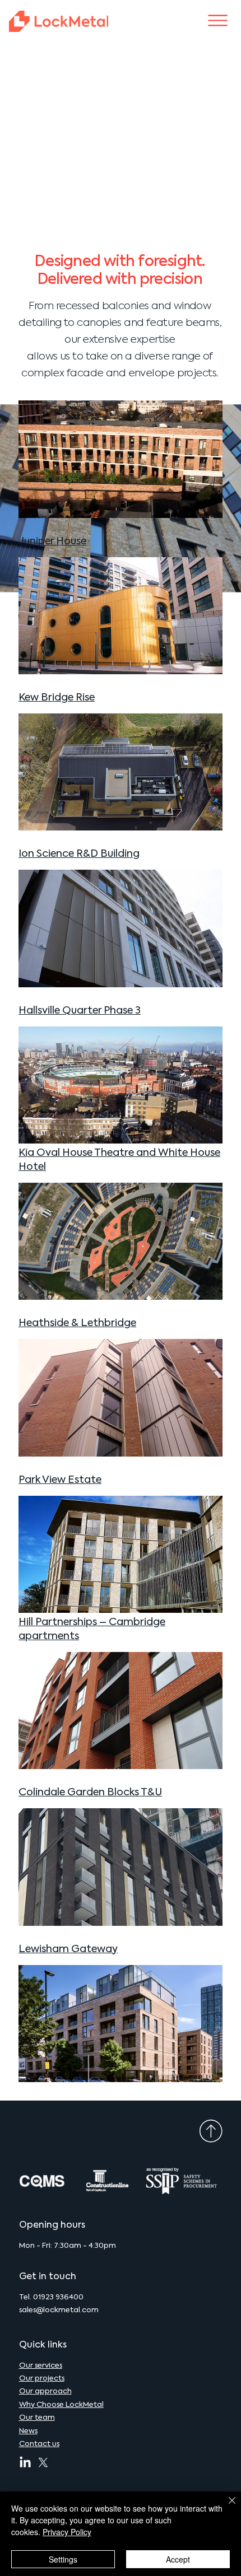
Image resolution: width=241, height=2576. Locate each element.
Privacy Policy (67, 2532)
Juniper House (52, 542)
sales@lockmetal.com (59, 2310)
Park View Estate (60, 1480)
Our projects (42, 2379)
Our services (41, 2366)
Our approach (45, 2391)
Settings (63, 2559)
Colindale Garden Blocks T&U (90, 1793)
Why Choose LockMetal (61, 2405)
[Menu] (217, 20)
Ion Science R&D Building (79, 854)
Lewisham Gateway (68, 1949)
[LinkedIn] (25, 2463)
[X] (43, 2463)
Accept (178, 2559)
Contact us (39, 2444)
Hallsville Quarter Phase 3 (80, 1011)
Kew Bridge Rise (57, 698)
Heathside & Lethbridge (77, 1323)
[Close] (225, 2507)
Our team (37, 2418)
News (28, 2431)
